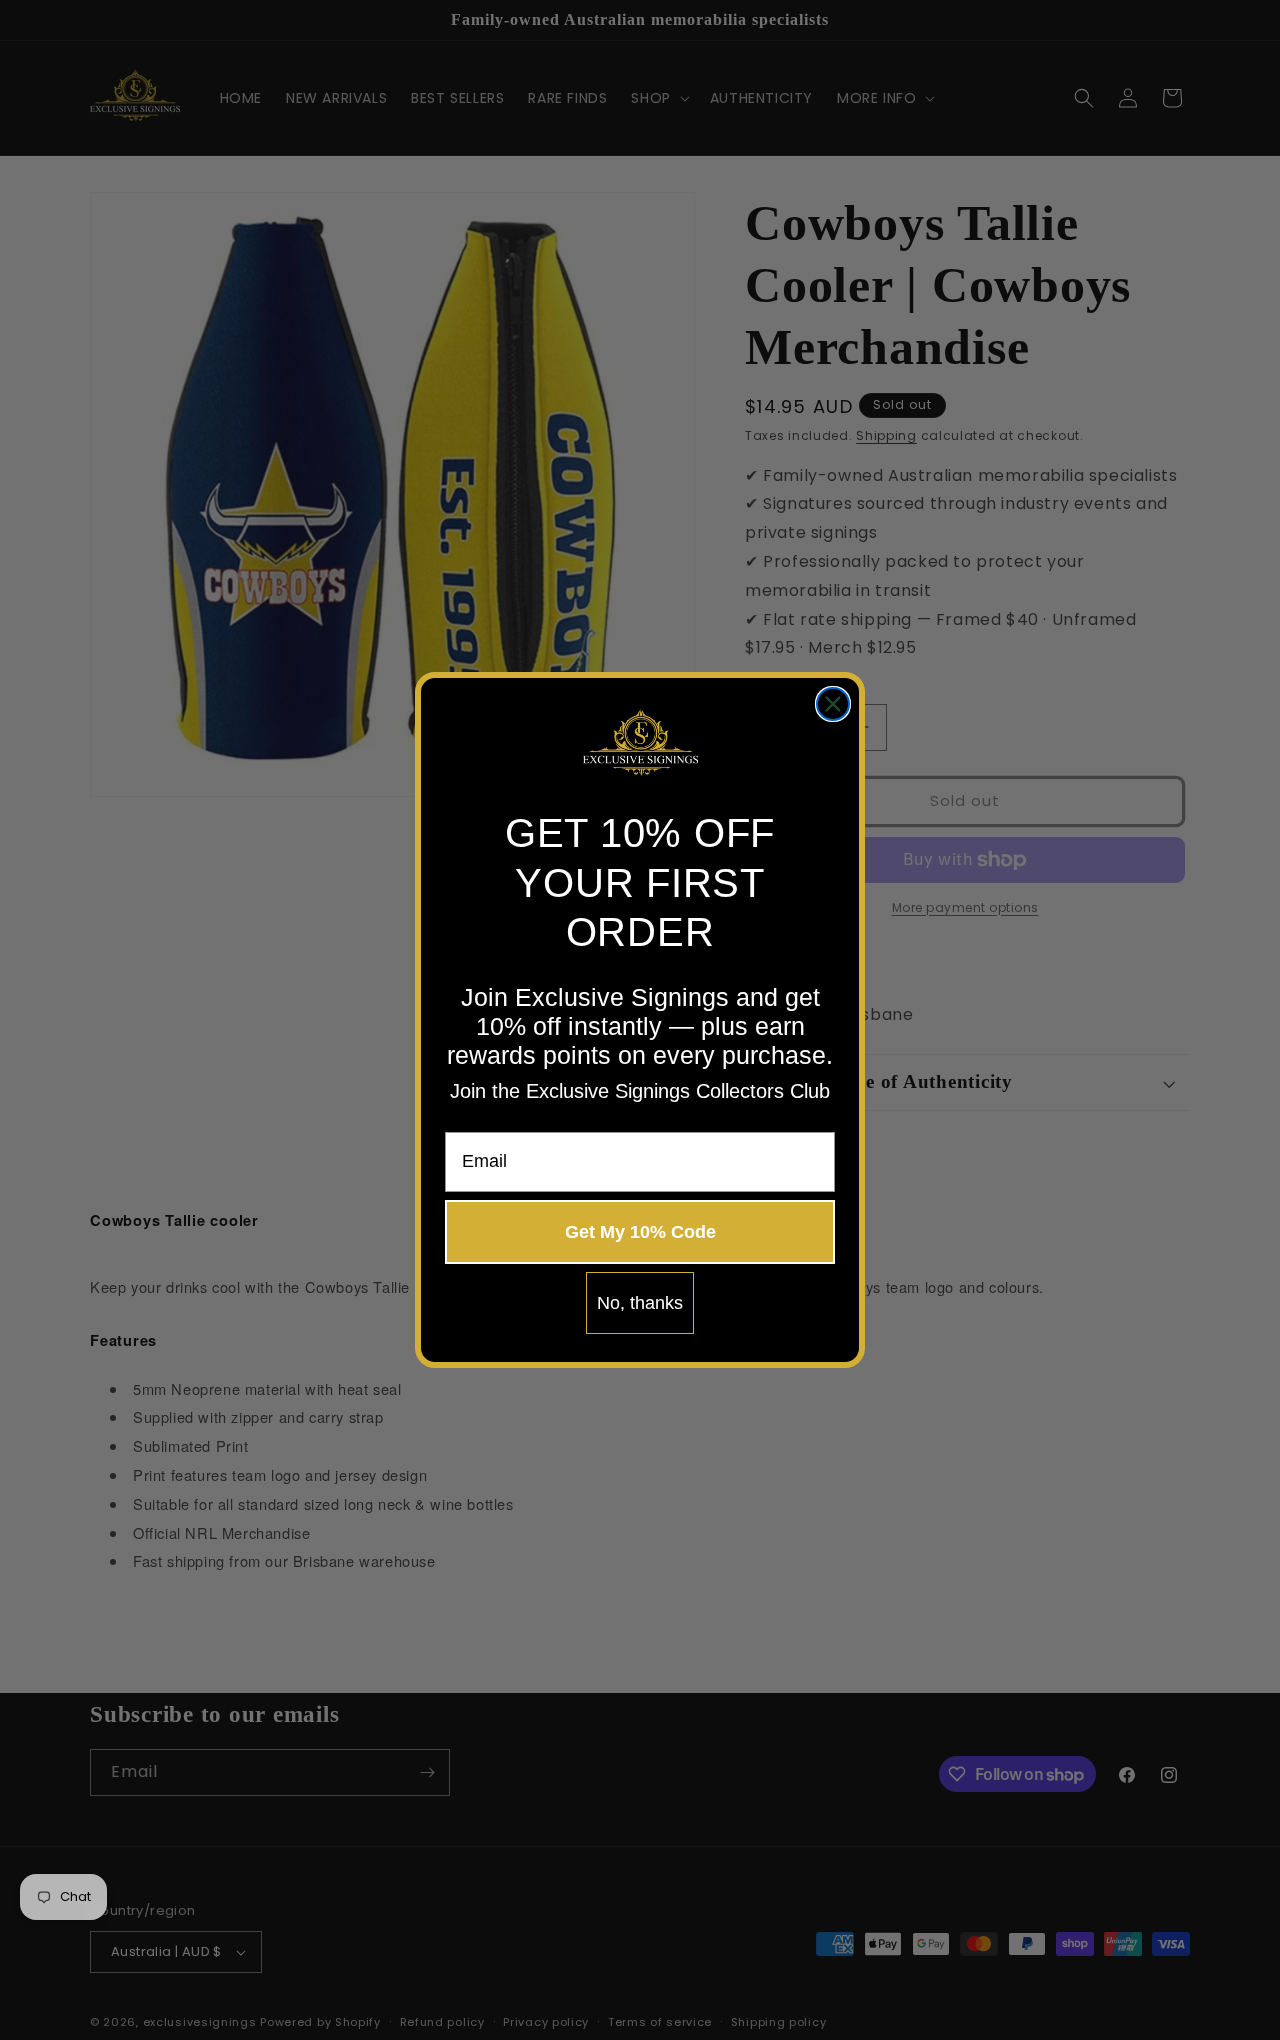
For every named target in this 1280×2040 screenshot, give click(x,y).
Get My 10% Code (640, 1232)
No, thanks (640, 1303)
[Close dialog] (833, 704)
